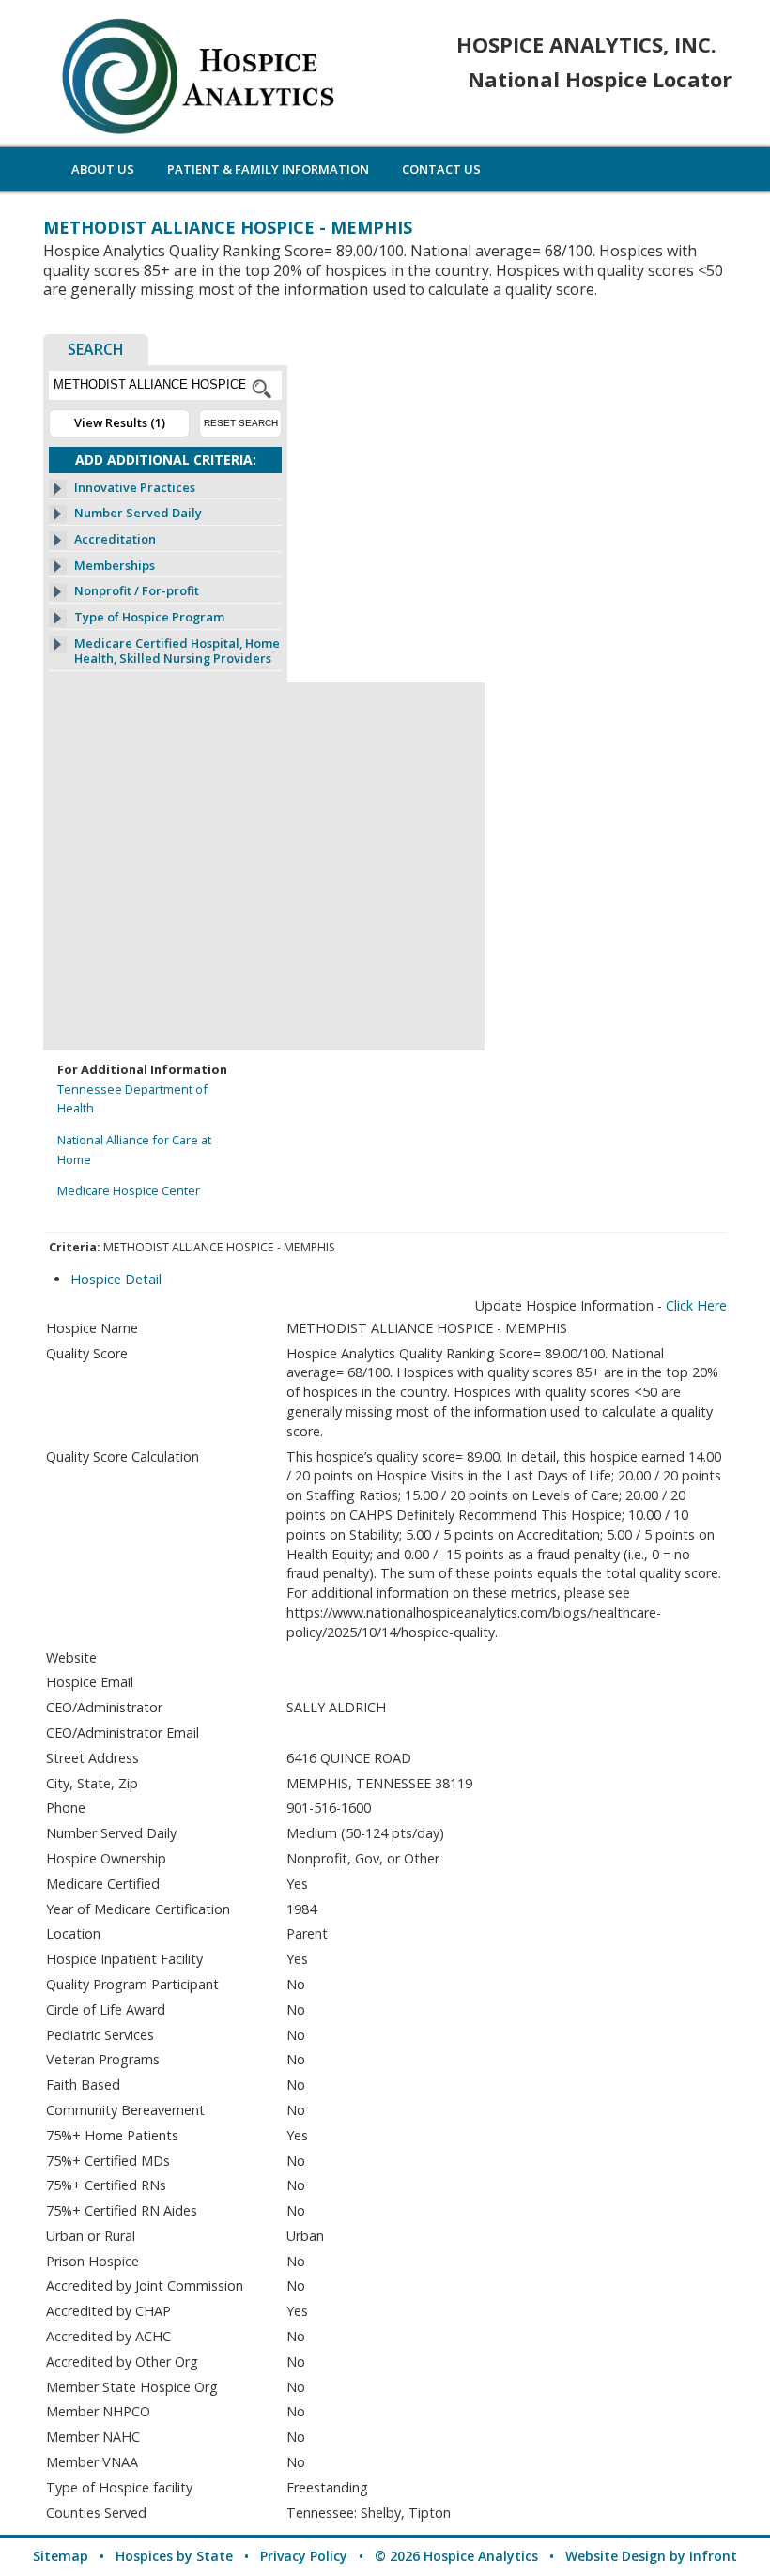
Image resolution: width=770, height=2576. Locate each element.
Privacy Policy (304, 2556)
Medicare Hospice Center (129, 1190)
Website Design (616, 2556)
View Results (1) (120, 422)
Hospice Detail (116, 1279)
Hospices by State (174, 2556)
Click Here (696, 1305)
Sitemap (61, 2556)
